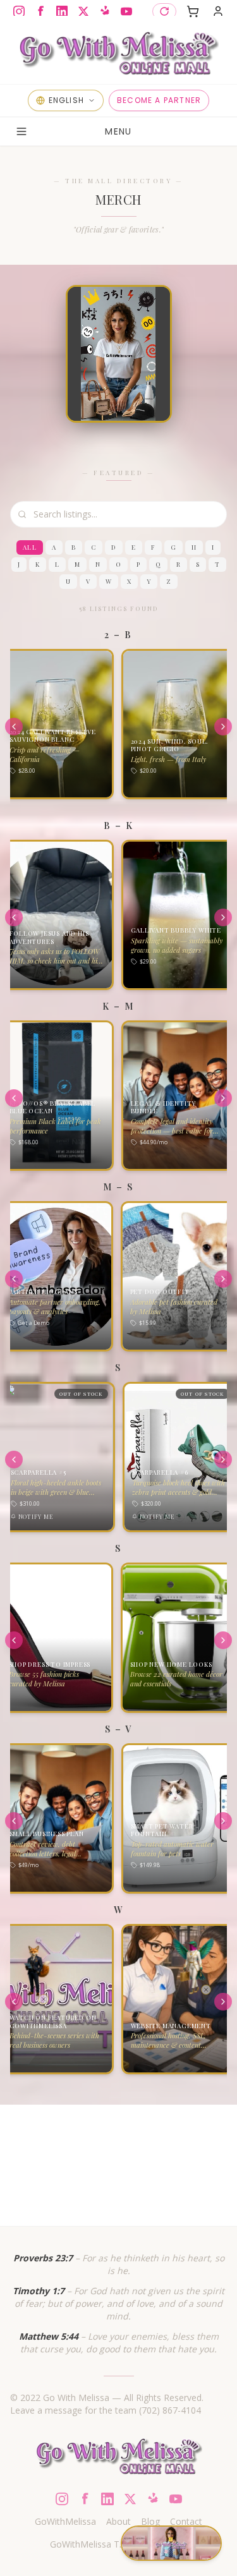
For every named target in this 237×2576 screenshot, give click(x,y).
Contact (186, 2521)
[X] (83, 11)
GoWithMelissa (65, 2521)
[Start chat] (171, 2543)
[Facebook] (40, 11)
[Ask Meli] (194, 2470)
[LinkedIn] (62, 11)
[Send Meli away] (207, 2494)
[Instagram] (19, 11)
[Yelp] (105, 11)
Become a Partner (159, 100)
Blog (150, 2521)
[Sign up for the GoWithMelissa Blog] (118, 51)
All (30, 547)
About (118, 2521)
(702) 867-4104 (170, 2410)
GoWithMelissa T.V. (89, 2544)
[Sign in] (218, 11)
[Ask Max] (30, 2474)
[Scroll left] (14, 727)
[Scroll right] (223, 727)
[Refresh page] (164, 11)
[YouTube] (126, 11)
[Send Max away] (40, 2502)
